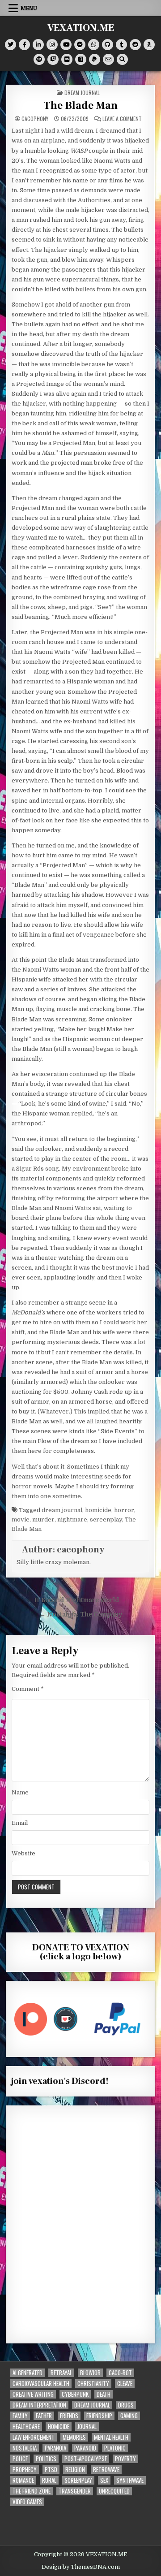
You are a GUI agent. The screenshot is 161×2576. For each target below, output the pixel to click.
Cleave (125, 2384)
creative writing (33, 2394)
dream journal (82, 93)
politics (46, 2459)
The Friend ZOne (32, 2491)
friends (69, 2416)
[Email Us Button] (108, 59)
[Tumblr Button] (121, 45)
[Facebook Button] (24, 45)
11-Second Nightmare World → (80, 1600)
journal (87, 2427)
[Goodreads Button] (81, 59)
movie (21, 1519)
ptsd (51, 2470)
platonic (115, 2448)
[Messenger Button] (80, 45)
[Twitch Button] (53, 59)
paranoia (55, 2448)
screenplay (106, 1519)
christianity (93, 2384)
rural (49, 2480)
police (20, 2459)
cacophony (35, 119)
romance (23, 2480)
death (104, 2394)
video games (27, 2502)
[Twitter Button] (11, 45)
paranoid (85, 2448)
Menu (29, 8)
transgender (75, 2491)
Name (20, 1792)
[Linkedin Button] (38, 45)
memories (74, 2437)
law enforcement (34, 2437)
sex (104, 2480)
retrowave (106, 2470)
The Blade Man (80, 106)
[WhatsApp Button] (94, 45)
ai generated (28, 2373)
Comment (28, 1689)
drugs (126, 2405)
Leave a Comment (122, 119)
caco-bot (120, 2373)
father (44, 2416)
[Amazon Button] (149, 45)
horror (124, 1510)
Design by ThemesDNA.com (81, 2567)
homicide (98, 1510)
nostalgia (25, 2448)
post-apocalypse (86, 2459)
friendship (99, 2416)
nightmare (72, 1519)
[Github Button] (108, 45)
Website (23, 1853)
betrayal (61, 2373)
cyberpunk (75, 2394)
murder (43, 1519)
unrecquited (114, 2491)
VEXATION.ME (81, 28)
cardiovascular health (41, 2384)
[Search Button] (122, 59)
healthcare (26, 2427)
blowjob (90, 2373)
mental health (111, 2437)
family (20, 2416)
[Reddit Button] (135, 45)
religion (75, 2470)
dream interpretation (39, 2405)
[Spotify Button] (39, 59)
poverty (125, 2459)
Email (20, 1823)
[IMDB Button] (67, 59)
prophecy (25, 2470)
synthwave (130, 2480)
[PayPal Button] (95, 59)
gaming (129, 2416)
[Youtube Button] (66, 45)
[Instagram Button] (52, 45)
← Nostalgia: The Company (81, 1614)
